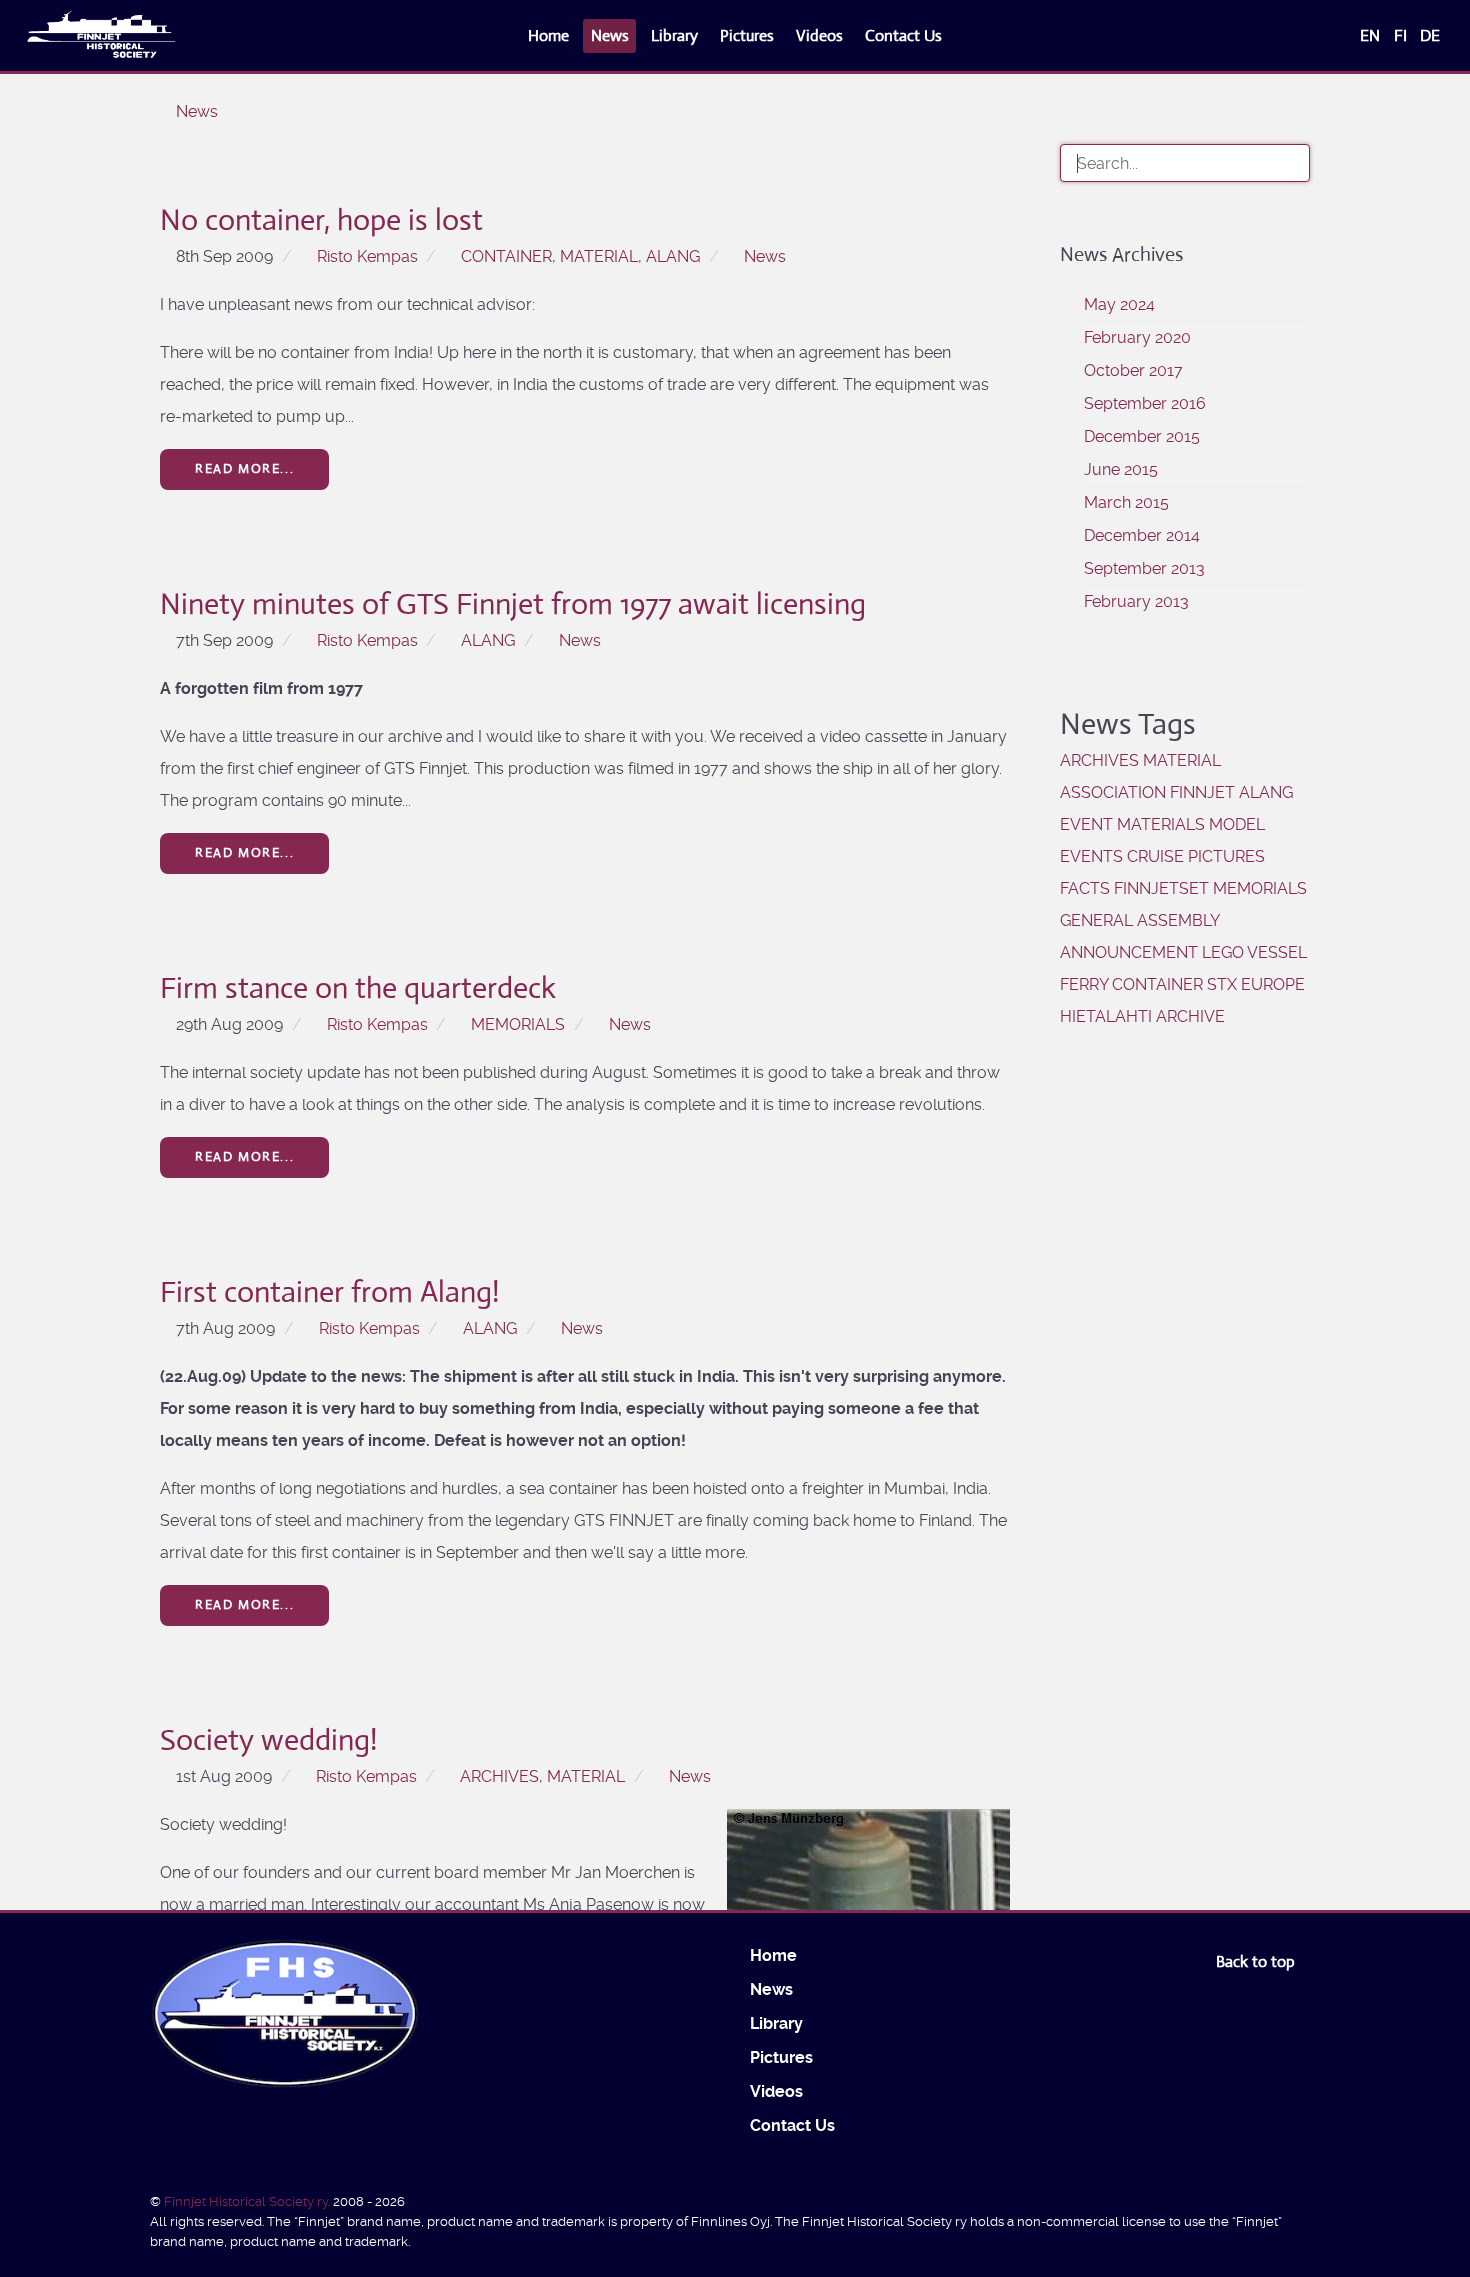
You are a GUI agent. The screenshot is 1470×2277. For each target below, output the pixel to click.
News (765, 256)
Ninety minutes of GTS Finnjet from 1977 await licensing (513, 603)
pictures (1226, 856)
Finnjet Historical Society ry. (248, 2201)
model (1237, 824)
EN (1372, 35)
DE (1430, 35)
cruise (1155, 856)
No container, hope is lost (321, 219)
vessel (1277, 952)
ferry (1084, 984)
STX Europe (1256, 984)
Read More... (244, 468)
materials (1161, 824)
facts (1085, 888)
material (599, 256)
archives (499, 1776)
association (1113, 792)
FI (1402, 35)
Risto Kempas (367, 256)
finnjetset (1161, 888)
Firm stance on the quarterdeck (358, 987)
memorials (518, 1024)
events (1091, 856)
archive (1190, 1016)
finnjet (1202, 792)
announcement (1129, 952)
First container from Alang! (329, 1291)
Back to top (1257, 1961)
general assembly (1139, 920)
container (506, 256)
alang (673, 256)
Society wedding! (268, 1739)
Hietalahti (1106, 1016)
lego (1223, 952)
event (1086, 824)
